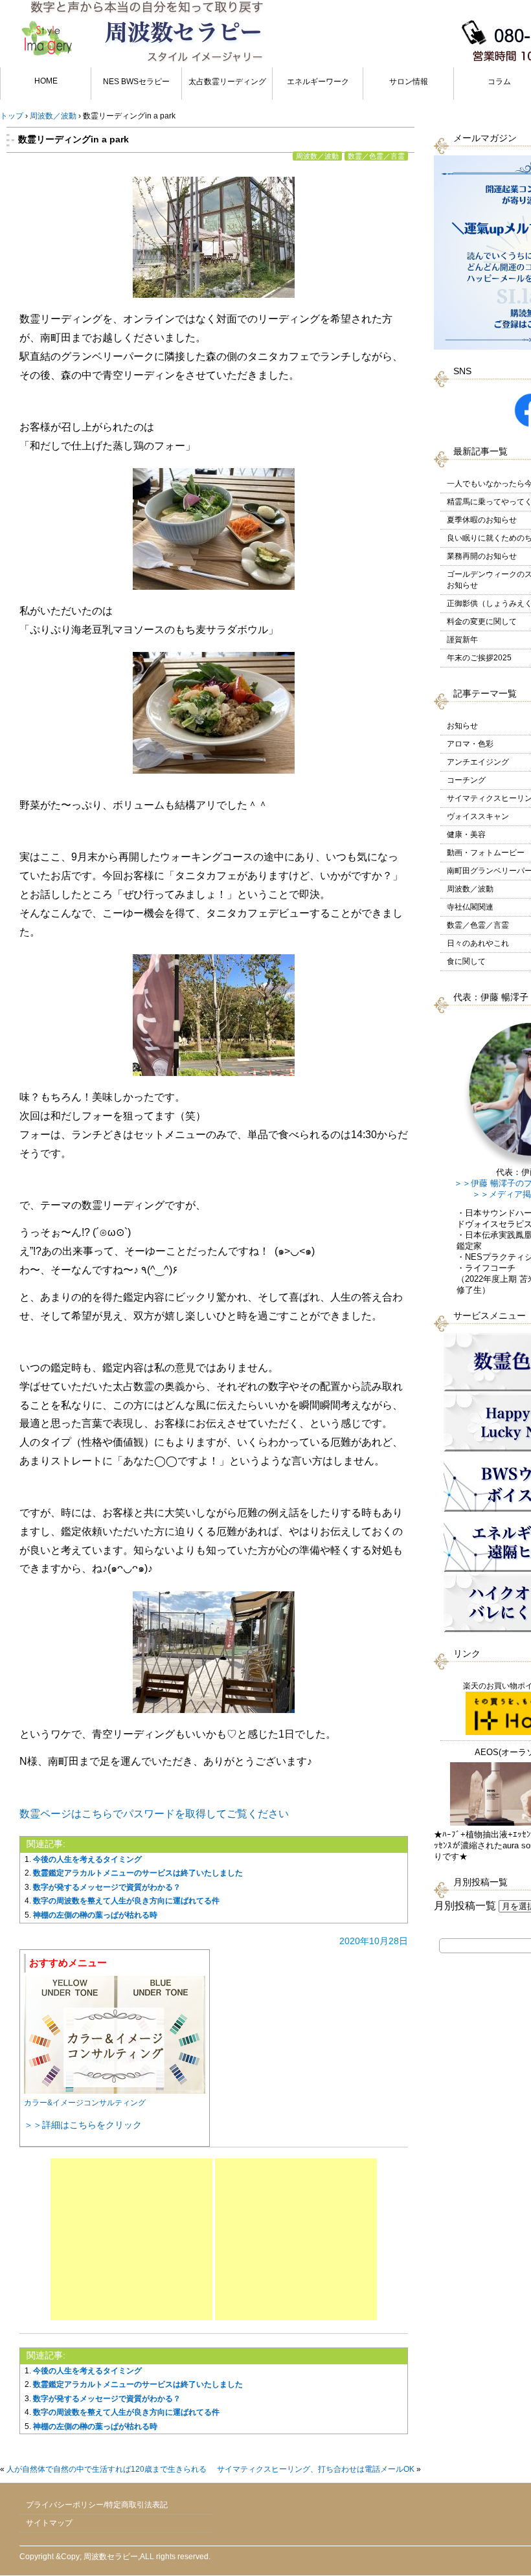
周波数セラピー (111, 2557)
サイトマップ (49, 2523)
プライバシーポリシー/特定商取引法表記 (97, 2505)
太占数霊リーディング (227, 82)
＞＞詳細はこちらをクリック (83, 2125)
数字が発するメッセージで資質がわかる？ (107, 1887)
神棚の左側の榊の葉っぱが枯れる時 (95, 1915)
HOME (46, 81)
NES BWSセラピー (136, 82)
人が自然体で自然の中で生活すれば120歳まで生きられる (107, 2469)
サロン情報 (409, 82)
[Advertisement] (131, 2239)
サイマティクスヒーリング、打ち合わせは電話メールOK (316, 2469)
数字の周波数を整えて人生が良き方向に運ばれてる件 (126, 1901)
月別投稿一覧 (465, 1906)
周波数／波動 (317, 156)
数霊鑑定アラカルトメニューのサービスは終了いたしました (138, 1873)
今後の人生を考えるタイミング (87, 1859)
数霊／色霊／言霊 (376, 156)
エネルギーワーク (318, 82)
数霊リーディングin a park (73, 139)
